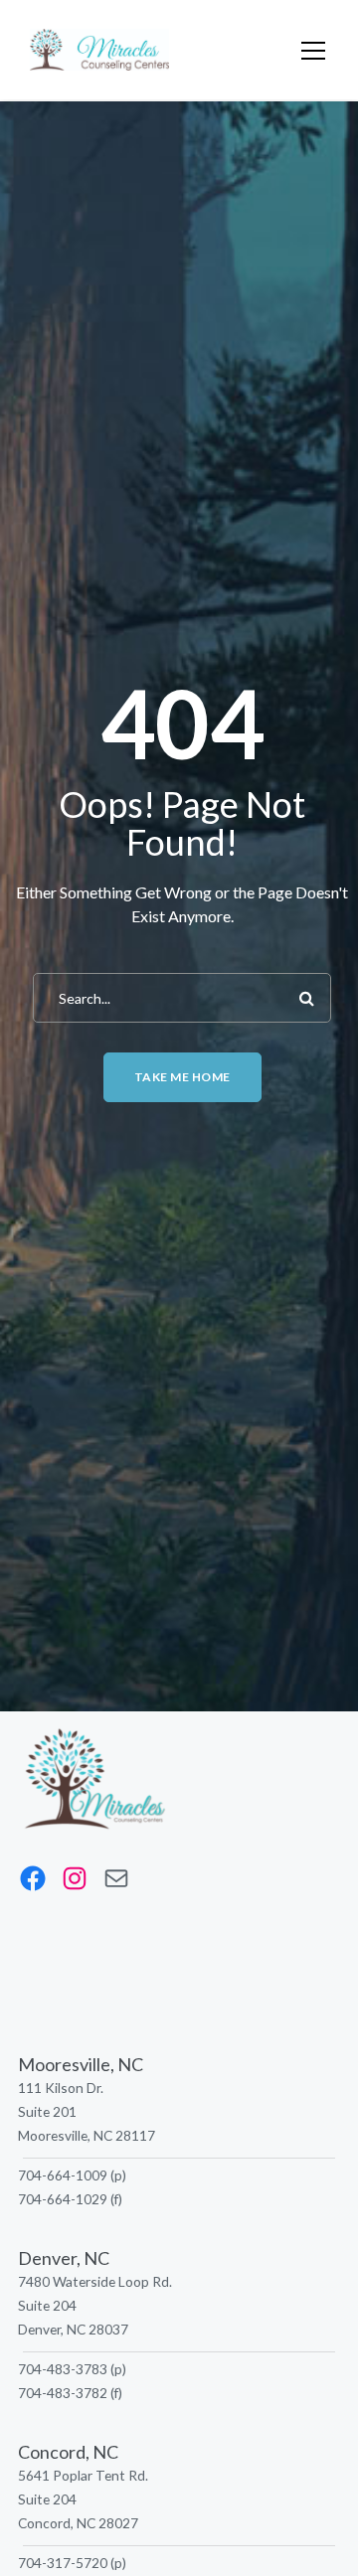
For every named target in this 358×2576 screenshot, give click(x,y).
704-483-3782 (63, 2393)
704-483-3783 (63, 2369)
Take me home (182, 1077)
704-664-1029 (63, 2199)
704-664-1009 (63, 2175)
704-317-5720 (63, 2563)
